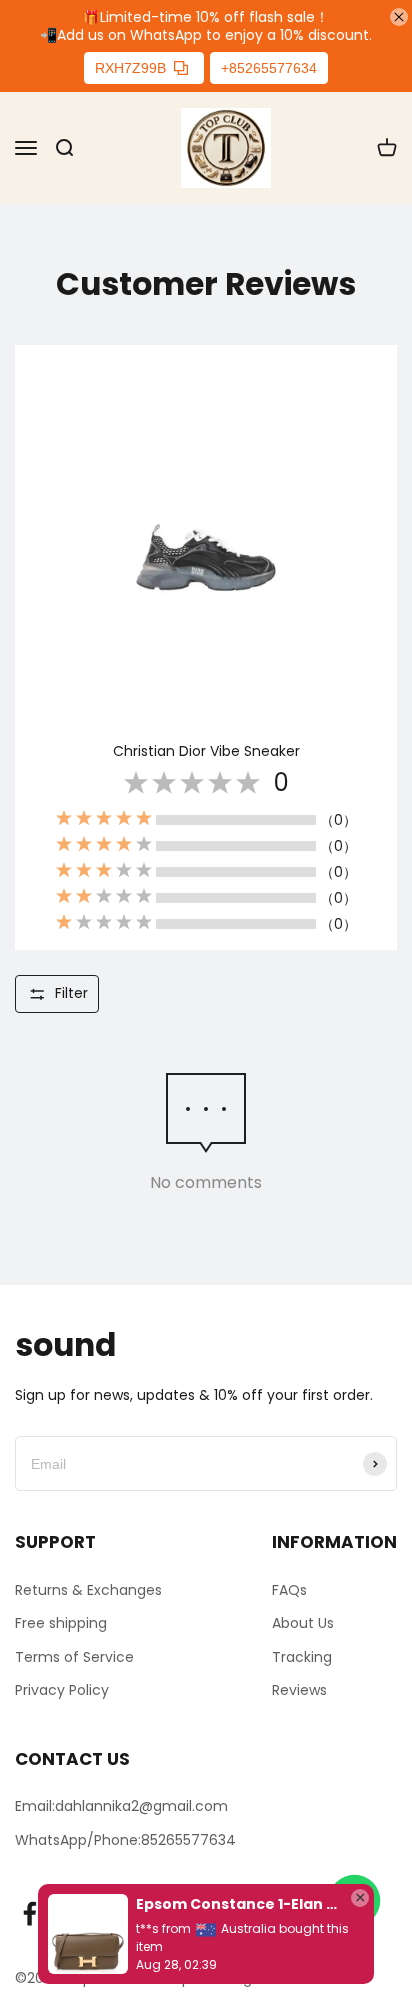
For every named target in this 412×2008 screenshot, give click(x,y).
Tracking (302, 1657)
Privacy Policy (62, 1690)
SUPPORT (55, 1542)
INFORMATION (334, 1542)
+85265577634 (269, 68)
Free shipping (61, 1623)
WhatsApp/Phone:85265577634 (125, 1840)
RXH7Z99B (130, 68)
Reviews (299, 1690)
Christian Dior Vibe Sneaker (206, 751)
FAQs (289, 1590)
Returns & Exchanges (88, 1590)
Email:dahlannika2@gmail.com (121, 1806)
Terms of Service (74, 1657)
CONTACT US (72, 1759)
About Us (303, 1623)
